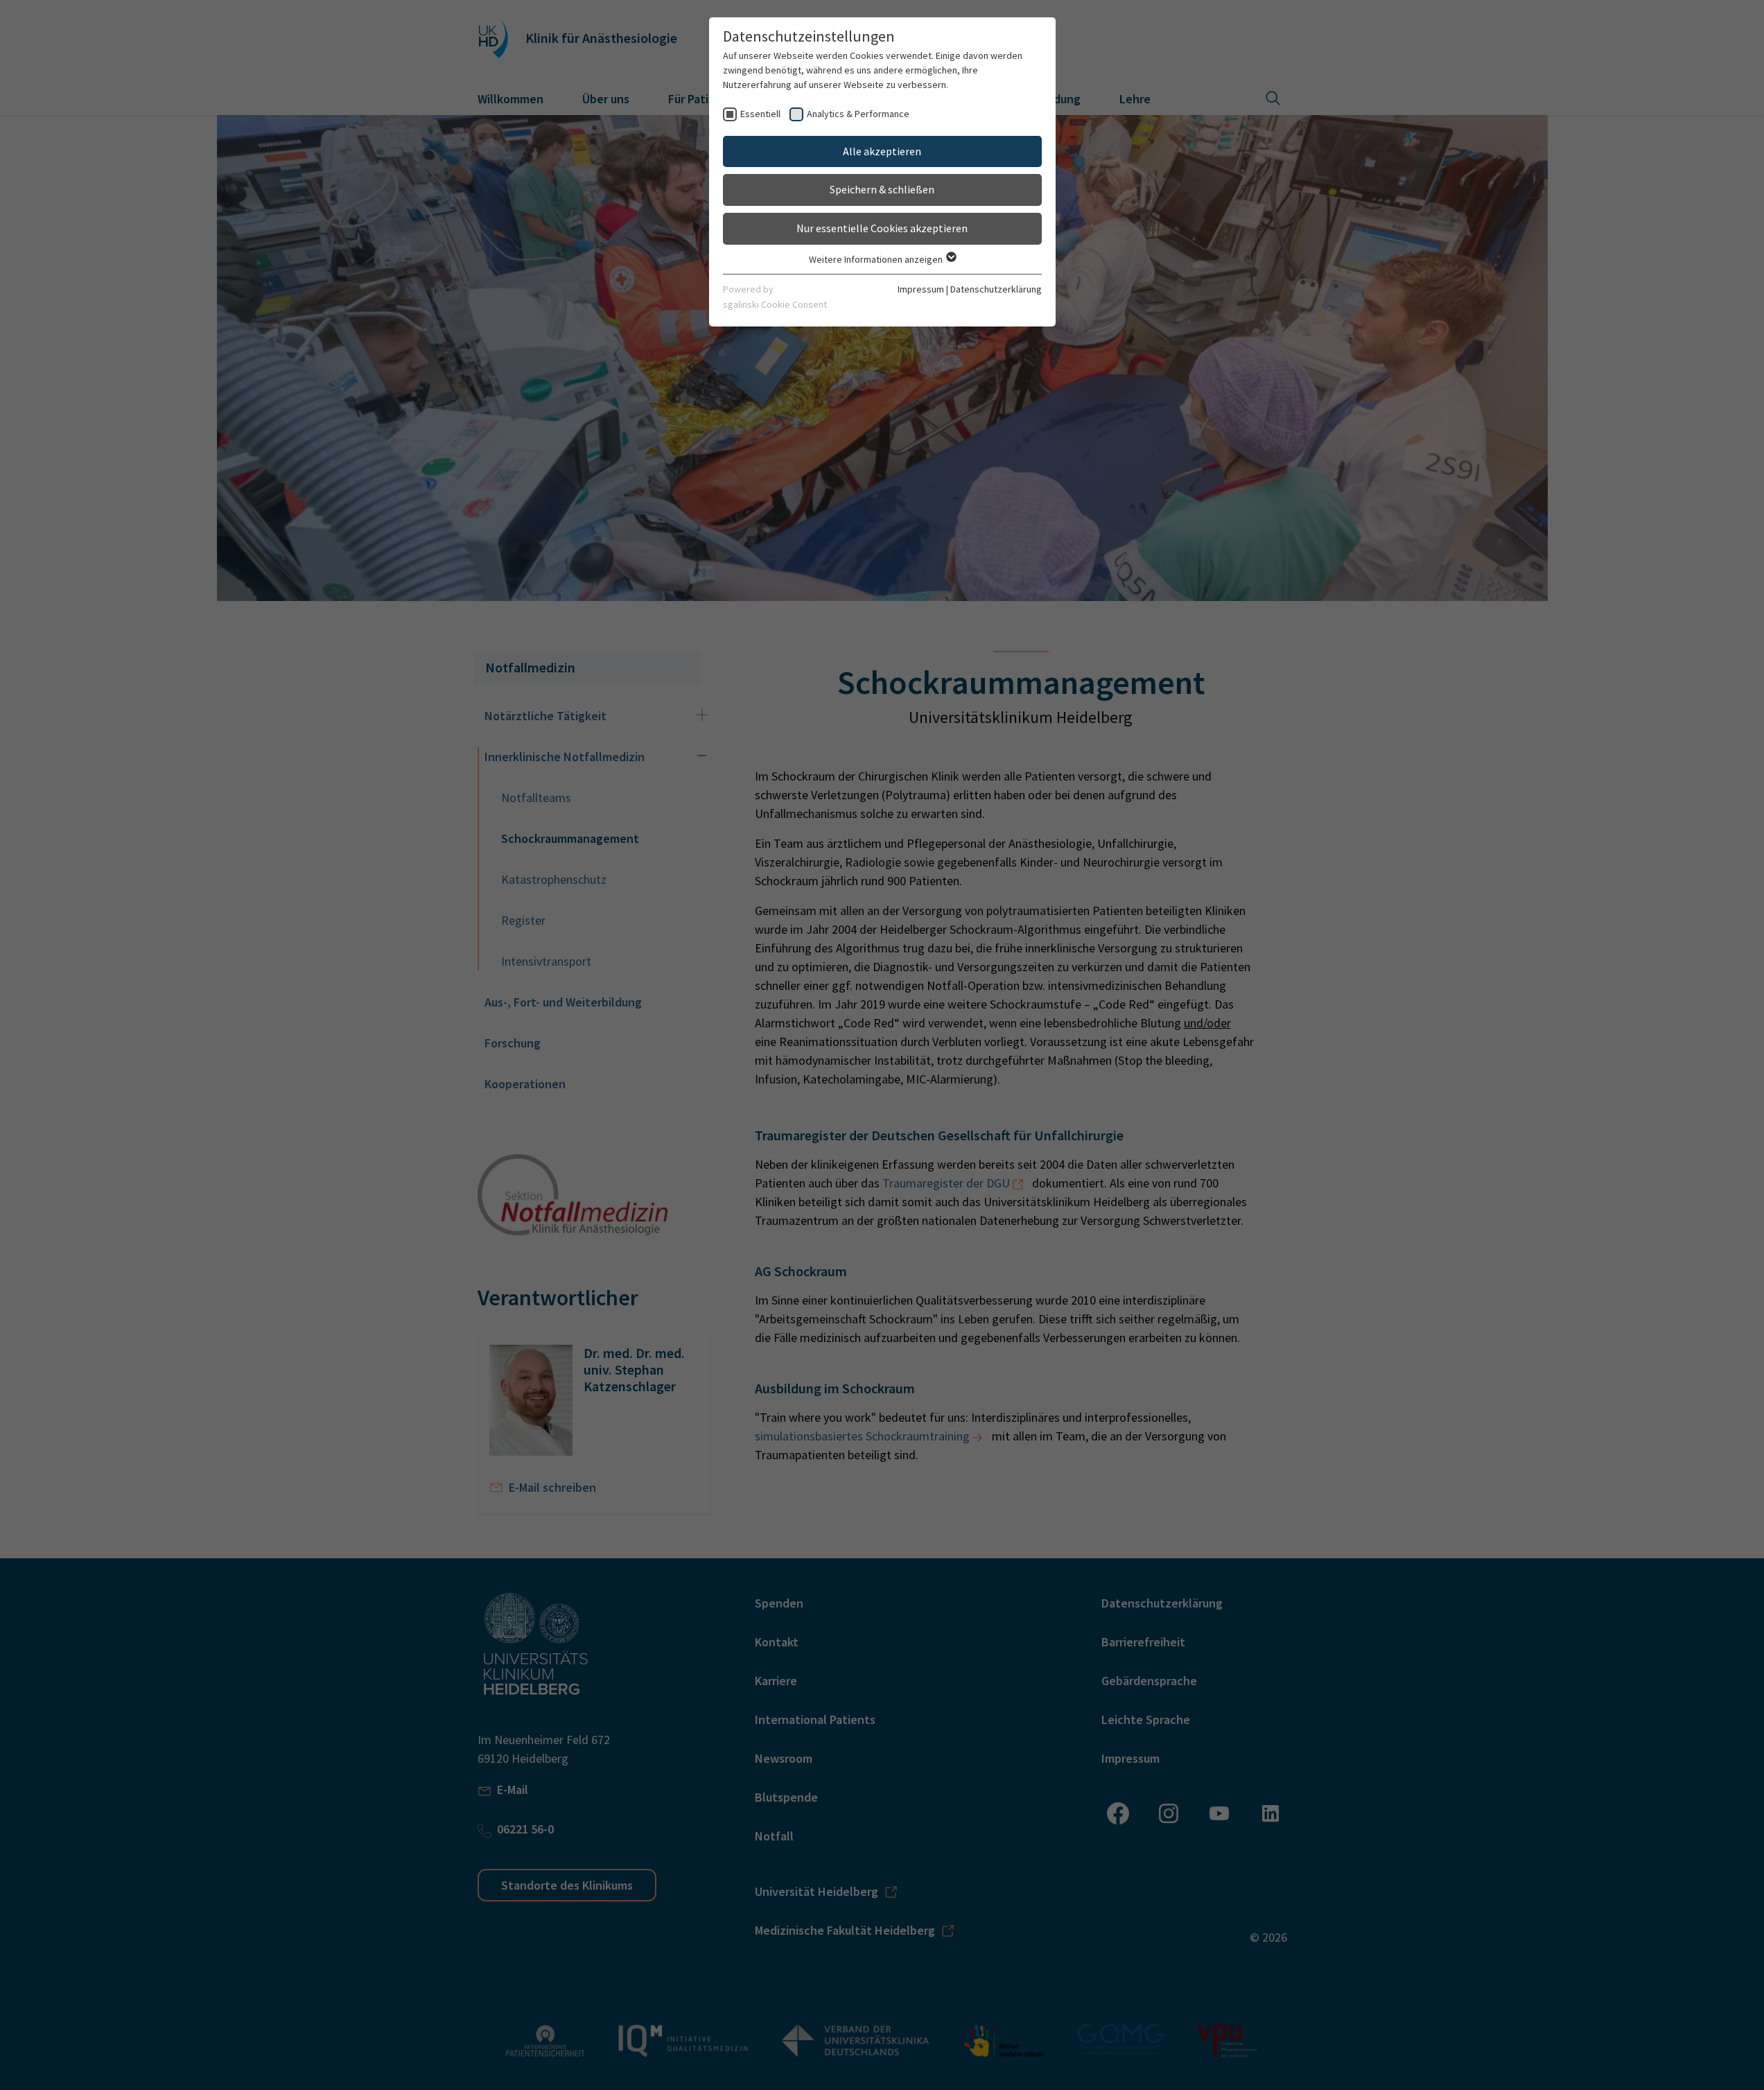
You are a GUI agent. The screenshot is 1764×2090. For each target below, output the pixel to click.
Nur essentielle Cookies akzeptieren (882, 228)
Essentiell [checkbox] (760, 114)
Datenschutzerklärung (996, 289)
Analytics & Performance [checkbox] (858, 114)
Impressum (921, 289)
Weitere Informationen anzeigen (877, 259)
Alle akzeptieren (882, 151)
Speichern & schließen (882, 189)
